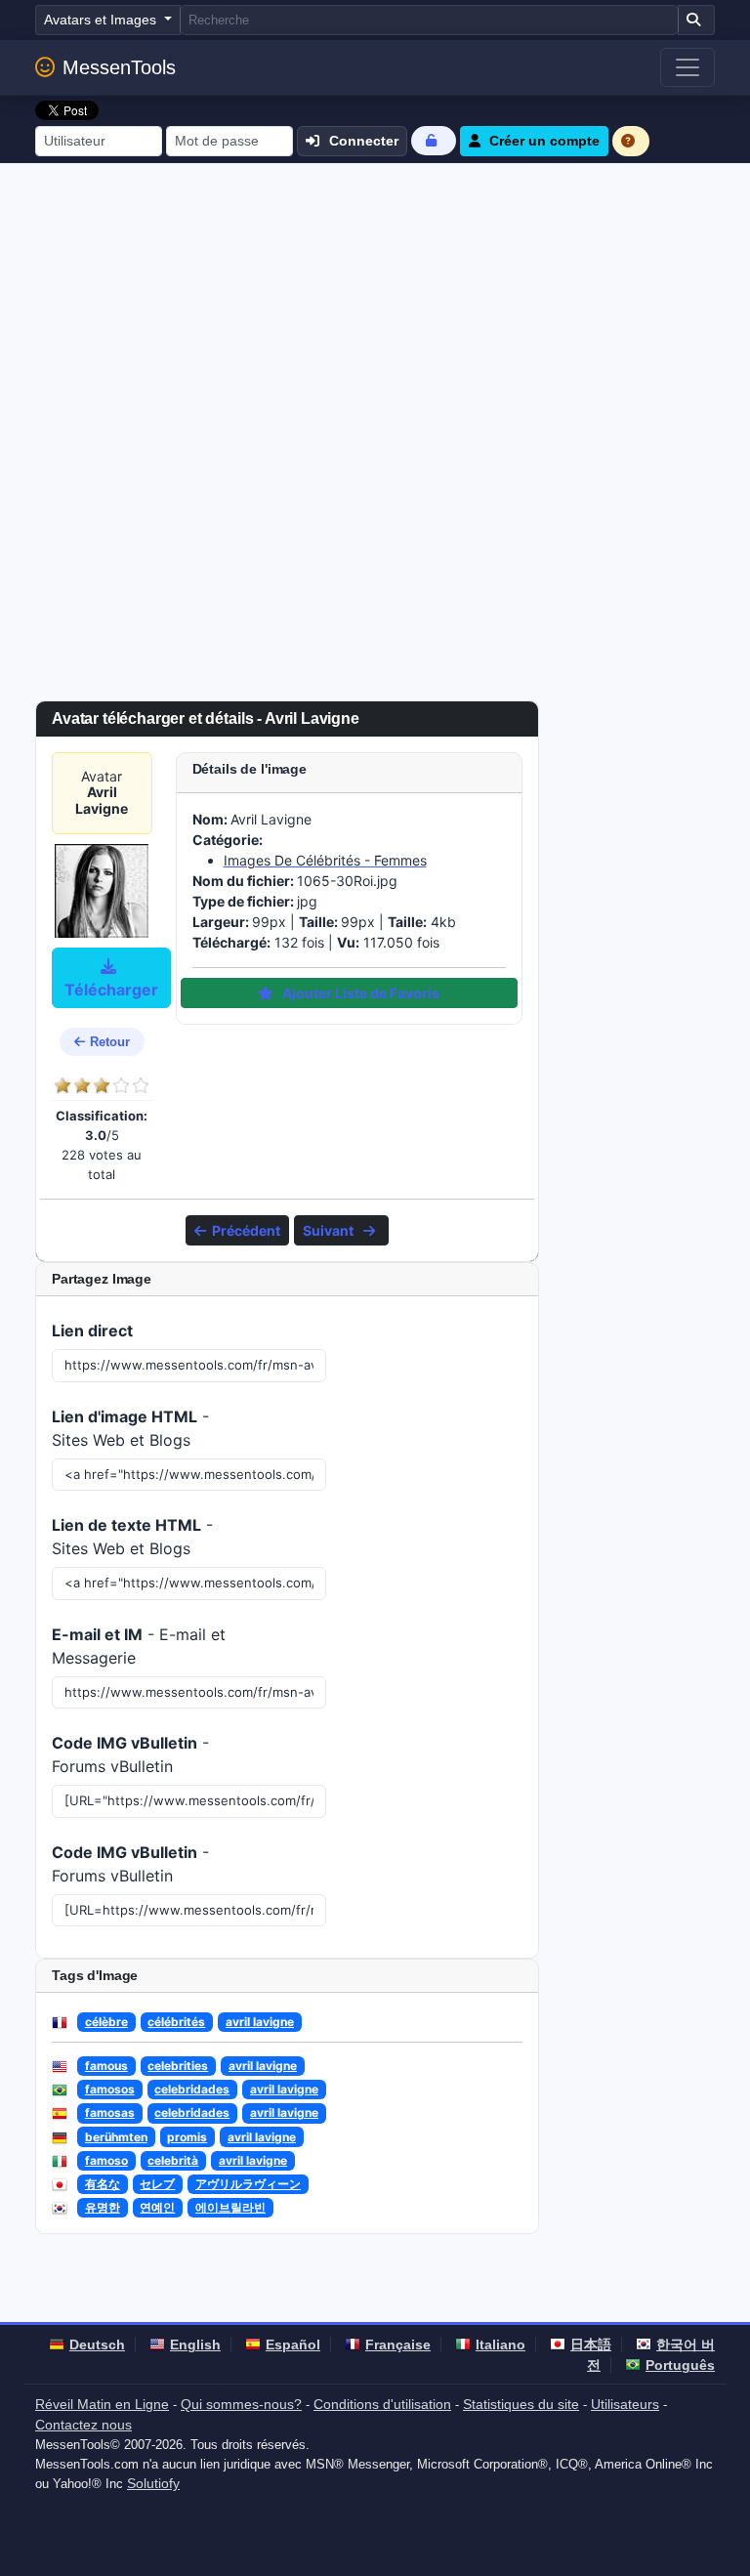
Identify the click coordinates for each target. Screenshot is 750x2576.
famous (106, 2066)
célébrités (176, 2022)
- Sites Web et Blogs (130, 1428)
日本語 (591, 2344)
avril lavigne (260, 2022)
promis (187, 2137)
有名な (103, 2184)
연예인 (157, 2207)
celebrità (173, 2160)
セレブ (157, 2184)
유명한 (103, 2207)
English (195, 2344)
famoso (106, 2160)
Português (680, 2365)
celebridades (192, 2089)
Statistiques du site (521, 2404)
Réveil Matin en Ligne (102, 2404)
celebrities (178, 2066)
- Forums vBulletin (130, 1754)
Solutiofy (153, 2483)
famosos (110, 2089)
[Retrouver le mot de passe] (434, 140)
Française (398, 2344)
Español (293, 2344)
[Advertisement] (375, 310)
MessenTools (119, 67)
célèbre (106, 2022)
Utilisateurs (625, 2404)
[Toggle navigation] (687, 67)
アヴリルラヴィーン (248, 2184)
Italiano (500, 2344)
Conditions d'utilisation (382, 2404)
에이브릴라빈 (230, 2207)
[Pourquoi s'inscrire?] (631, 141)
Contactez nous (83, 2425)
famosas (110, 2112)
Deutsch (97, 2344)
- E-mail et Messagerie (139, 1646)
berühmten (116, 2137)
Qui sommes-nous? (241, 2404)
